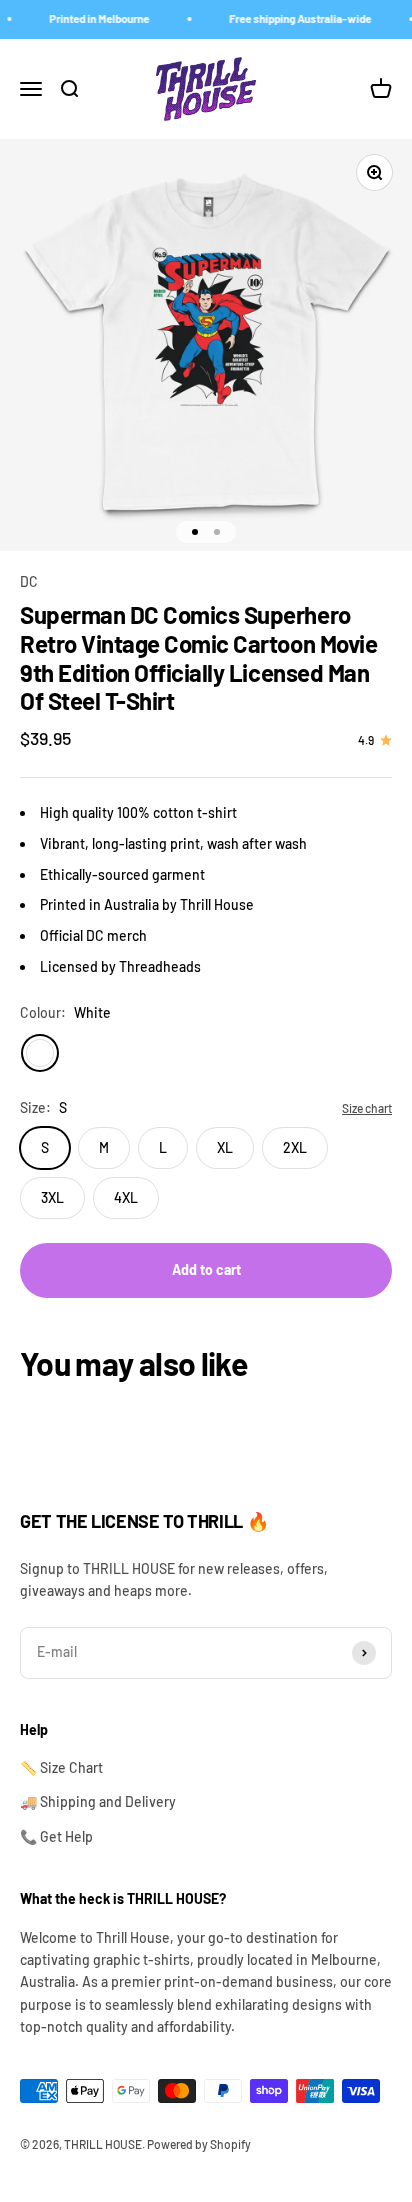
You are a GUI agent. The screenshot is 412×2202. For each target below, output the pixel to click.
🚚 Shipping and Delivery (98, 1801)
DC (29, 581)
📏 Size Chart (61, 1767)
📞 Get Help (56, 1836)
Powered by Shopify (199, 2144)
